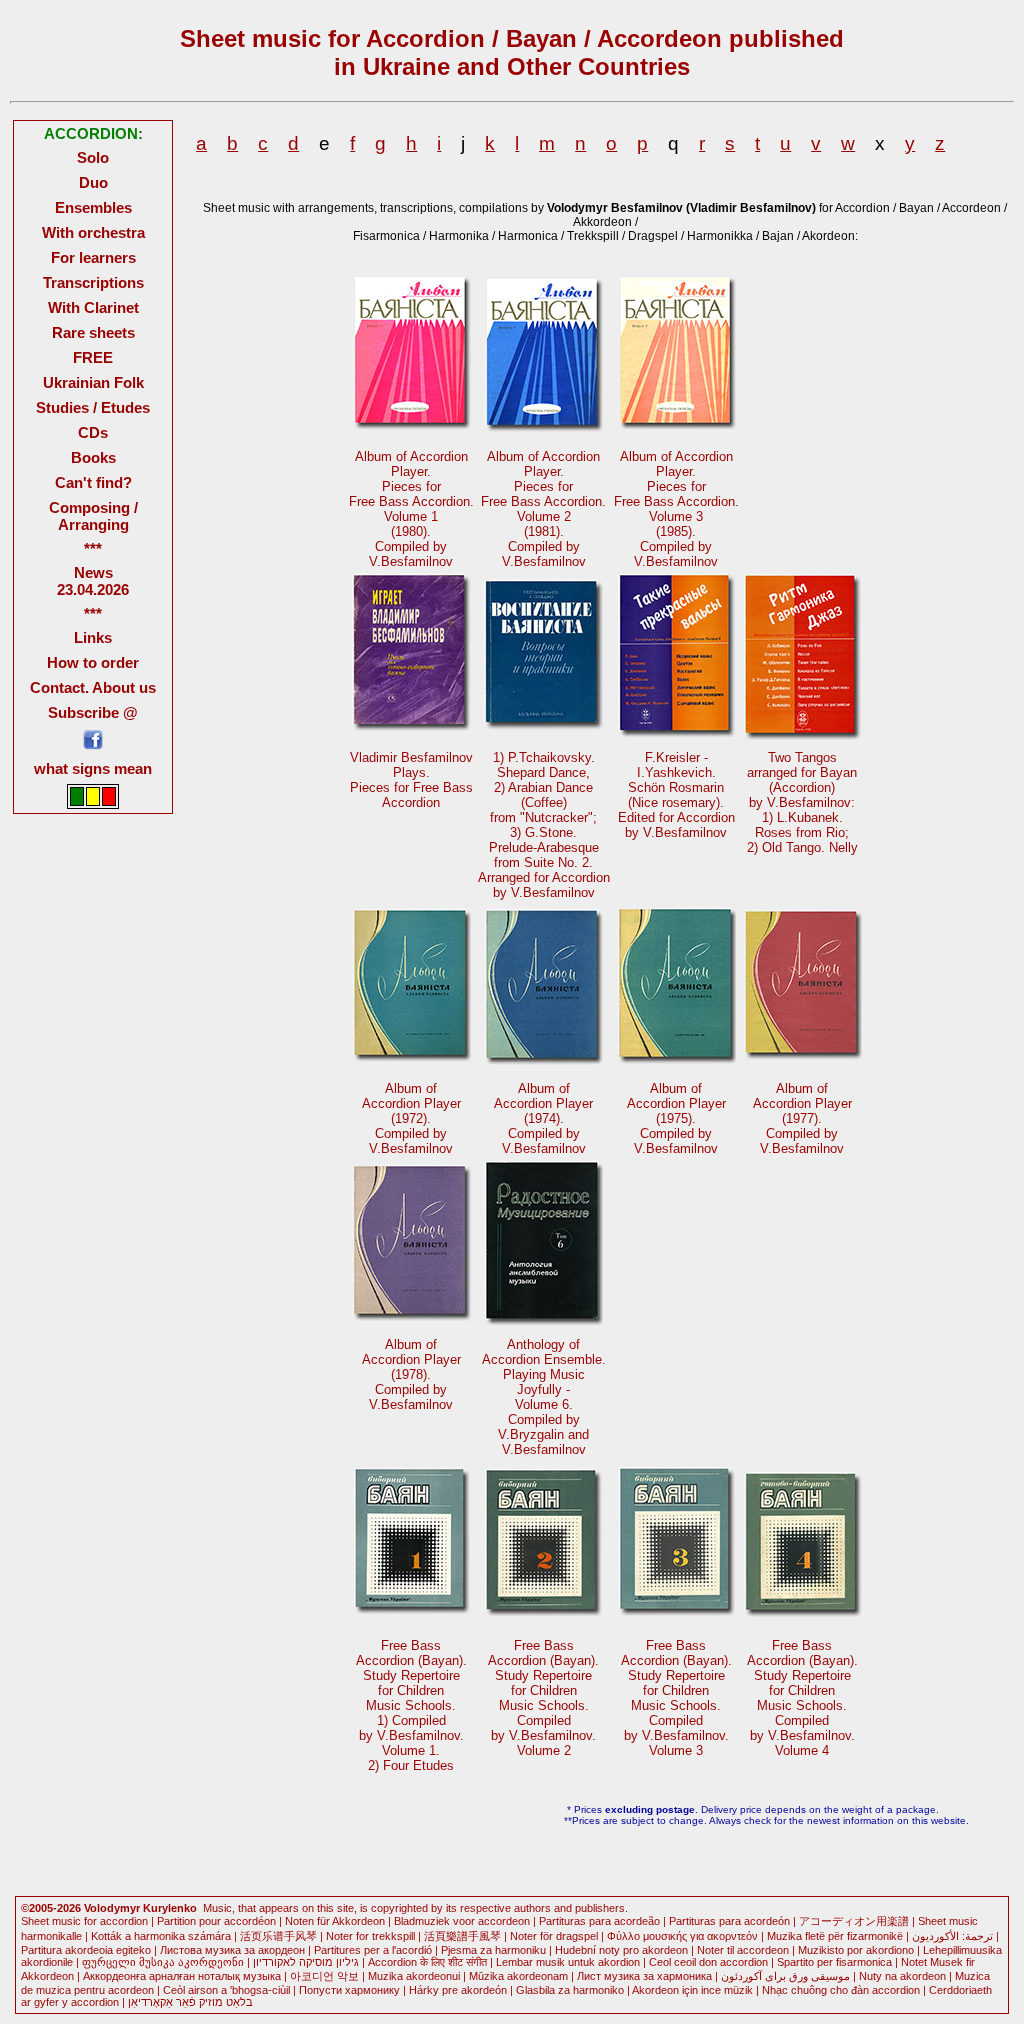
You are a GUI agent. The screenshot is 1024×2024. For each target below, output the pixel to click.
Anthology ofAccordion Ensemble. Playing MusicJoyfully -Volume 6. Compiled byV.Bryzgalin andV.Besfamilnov (544, 1397)
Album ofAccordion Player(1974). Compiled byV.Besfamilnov (543, 1118)
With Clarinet (93, 307)
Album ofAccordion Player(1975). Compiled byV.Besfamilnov (676, 1118)
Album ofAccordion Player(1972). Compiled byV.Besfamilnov (411, 1118)
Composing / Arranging (93, 516)
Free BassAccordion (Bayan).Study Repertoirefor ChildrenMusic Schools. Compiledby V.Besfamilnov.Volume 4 (802, 1698)
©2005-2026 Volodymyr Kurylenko (109, 1908)
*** (93, 548)
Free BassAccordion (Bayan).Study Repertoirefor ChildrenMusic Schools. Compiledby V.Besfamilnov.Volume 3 (676, 1698)
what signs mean (93, 768)
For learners (93, 257)
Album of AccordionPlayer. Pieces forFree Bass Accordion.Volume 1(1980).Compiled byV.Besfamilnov (411, 509)
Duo (93, 182)
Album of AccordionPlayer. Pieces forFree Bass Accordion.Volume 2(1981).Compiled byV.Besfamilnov (543, 509)
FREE (93, 357)
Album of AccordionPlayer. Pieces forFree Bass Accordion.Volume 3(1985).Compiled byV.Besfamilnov (676, 509)
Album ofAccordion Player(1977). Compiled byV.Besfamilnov (802, 1118)
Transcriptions (93, 282)
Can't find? (93, 482)
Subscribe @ (93, 712)
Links (93, 637)
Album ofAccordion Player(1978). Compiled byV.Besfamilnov (411, 1374)
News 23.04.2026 (93, 581)
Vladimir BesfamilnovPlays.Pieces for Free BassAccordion (411, 780)
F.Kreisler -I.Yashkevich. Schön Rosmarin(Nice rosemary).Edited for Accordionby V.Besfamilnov (676, 795)
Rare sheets (93, 332)
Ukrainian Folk (93, 382)
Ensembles (93, 207)
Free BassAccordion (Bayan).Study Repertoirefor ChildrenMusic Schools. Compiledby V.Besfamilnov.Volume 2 (543, 1698)
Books (93, 457)
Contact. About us (93, 687)
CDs (93, 432)
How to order (93, 662)
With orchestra (93, 232)
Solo (93, 157)
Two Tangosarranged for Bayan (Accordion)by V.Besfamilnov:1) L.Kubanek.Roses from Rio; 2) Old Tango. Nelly (802, 802)
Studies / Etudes (93, 407)
